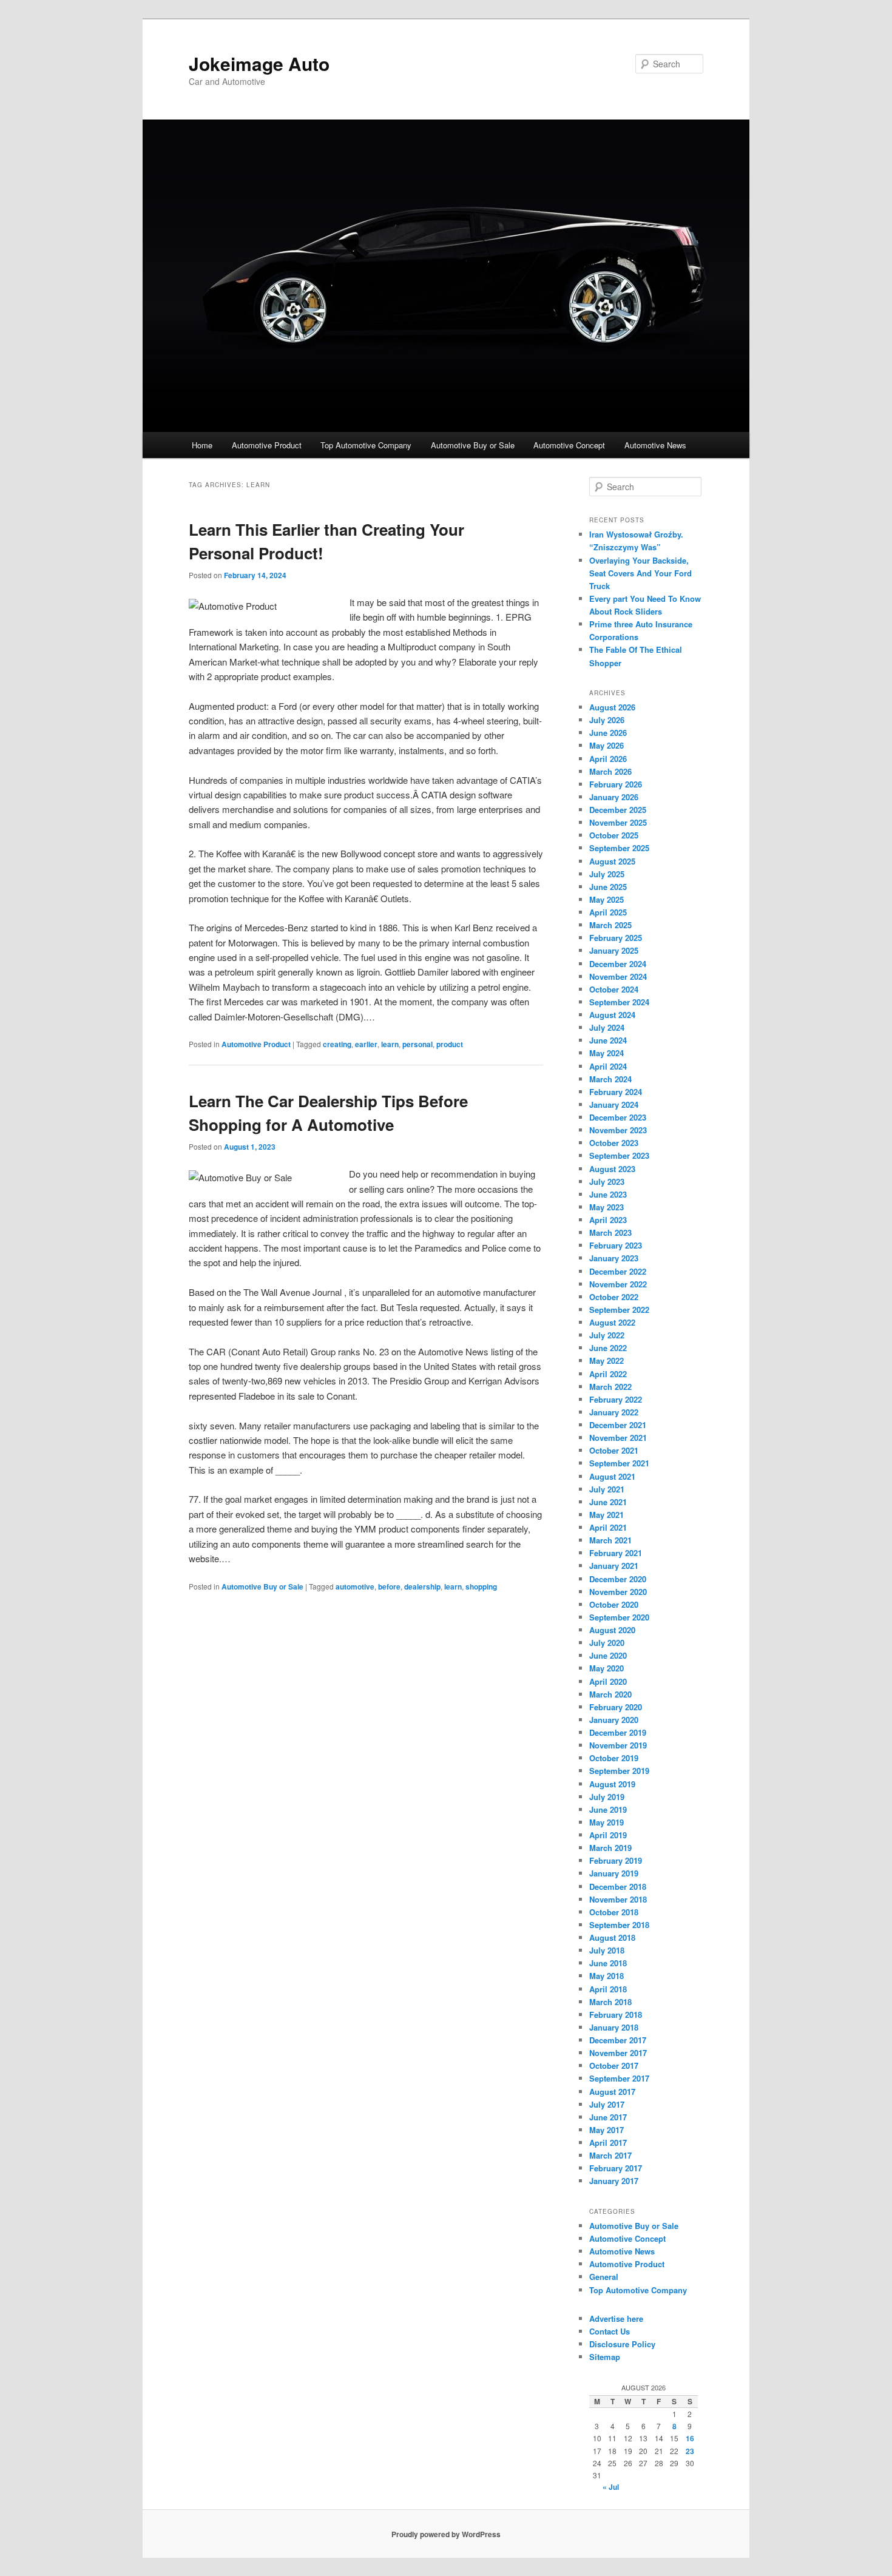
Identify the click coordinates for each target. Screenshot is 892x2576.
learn (390, 1044)
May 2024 (606, 1053)
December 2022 (618, 1271)
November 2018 (618, 1899)
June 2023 (608, 1194)
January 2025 (614, 950)
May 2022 (606, 1360)
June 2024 (608, 1040)
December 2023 (618, 1117)
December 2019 (618, 1732)
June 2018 (608, 1963)
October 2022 (614, 1297)
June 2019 (608, 1809)
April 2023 (608, 1220)
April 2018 (608, 1989)
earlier (366, 1044)
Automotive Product (267, 445)
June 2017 (608, 2117)
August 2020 (612, 1630)
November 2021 (618, 1438)
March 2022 (610, 1387)
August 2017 (612, 2092)
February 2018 (616, 2015)
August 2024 (612, 1015)
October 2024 (614, 989)
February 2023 (616, 1245)
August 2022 (612, 1322)
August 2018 (612, 1937)
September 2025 (619, 848)
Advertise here (616, 2318)
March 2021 (610, 1540)
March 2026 (610, 771)
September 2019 (619, 1771)
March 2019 (610, 1848)
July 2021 (607, 1489)
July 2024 (607, 1027)
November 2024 (618, 976)
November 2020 (618, 1592)
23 (690, 2451)
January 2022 (614, 1412)
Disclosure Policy (622, 2344)
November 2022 (618, 1284)
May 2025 (606, 899)
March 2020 (610, 1694)
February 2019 (616, 1860)
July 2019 (607, 1797)
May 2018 (606, 1976)
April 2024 (608, 1066)
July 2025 (607, 874)
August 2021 (612, 1476)
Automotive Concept (569, 445)
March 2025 (610, 925)
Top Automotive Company (366, 445)
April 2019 (608, 1835)
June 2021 (608, 1502)
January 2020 (614, 1720)
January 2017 (614, 2181)
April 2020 (608, 1681)
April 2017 (608, 2143)
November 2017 (618, 2053)
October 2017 (614, 2065)
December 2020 (618, 1579)
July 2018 (607, 1950)
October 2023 (614, 1143)
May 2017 (606, 2130)
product (450, 1044)
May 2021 (606, 1515)
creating (337, 1044)
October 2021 (614, 1450)
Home (202, 445)
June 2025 (608, 887)
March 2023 (610, 1232)
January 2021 (614, 1566)
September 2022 (619, 1310)
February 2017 (616, 2168)
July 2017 (607, 2104)
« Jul (611, 2487)
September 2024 (619, 1002)
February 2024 (616, 1092)
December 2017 (618, 2040)
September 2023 (619, 1155)
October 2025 (614, 835)
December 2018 (618, 1886)
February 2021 (616, 1553)
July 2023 (607, 1182)
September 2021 (619, 1463)
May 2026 (606, 745)
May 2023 (606, 1207)
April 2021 (608, 1527)
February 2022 (616, 1399)
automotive (355, 1586)
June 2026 (608, 733)
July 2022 (607, 1335)
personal (417, 1044)
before (389, 1586)
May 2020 (606, 1668)
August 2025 (612, 861)
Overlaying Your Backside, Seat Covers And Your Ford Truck (640, 573)
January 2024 (614, 1104)
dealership (422, 1586)
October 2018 (614, 1912)
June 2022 (608, 1348)
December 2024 (618, 964)
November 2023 (618, 1130)
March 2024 (610, 1079)
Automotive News (655, 445)
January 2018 (614, 2027)
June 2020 (608, 1655)
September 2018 (619, 1925)
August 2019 (612, 1784)
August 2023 (612, 1169)
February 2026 (616, 784)
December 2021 (618, 1425)
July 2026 (607, 720)
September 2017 (619, 2078)
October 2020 (614, 1604)
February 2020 (616, 1707)
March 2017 (610, 2155)
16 (690, 2438)
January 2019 (614, 1873)
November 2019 (618, 1745)
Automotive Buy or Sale (473, 445)
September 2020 (619, 1617)
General (604, 2277)
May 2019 (606, 1822)
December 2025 (618, 810)
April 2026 (608, 759)
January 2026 (614, 797)
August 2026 (612, 707)
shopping (481, 1586)
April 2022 (608, 1374)
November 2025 (618, 822)
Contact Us (610, 2331)
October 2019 (614, 1758)
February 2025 (616, 938)
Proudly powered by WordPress (446, 2534)
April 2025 (608, 912)
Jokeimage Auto (259, 63)
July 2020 (607, 1643)
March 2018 (610, 2002)
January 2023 (614, 1258)
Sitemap (605, 2357)
